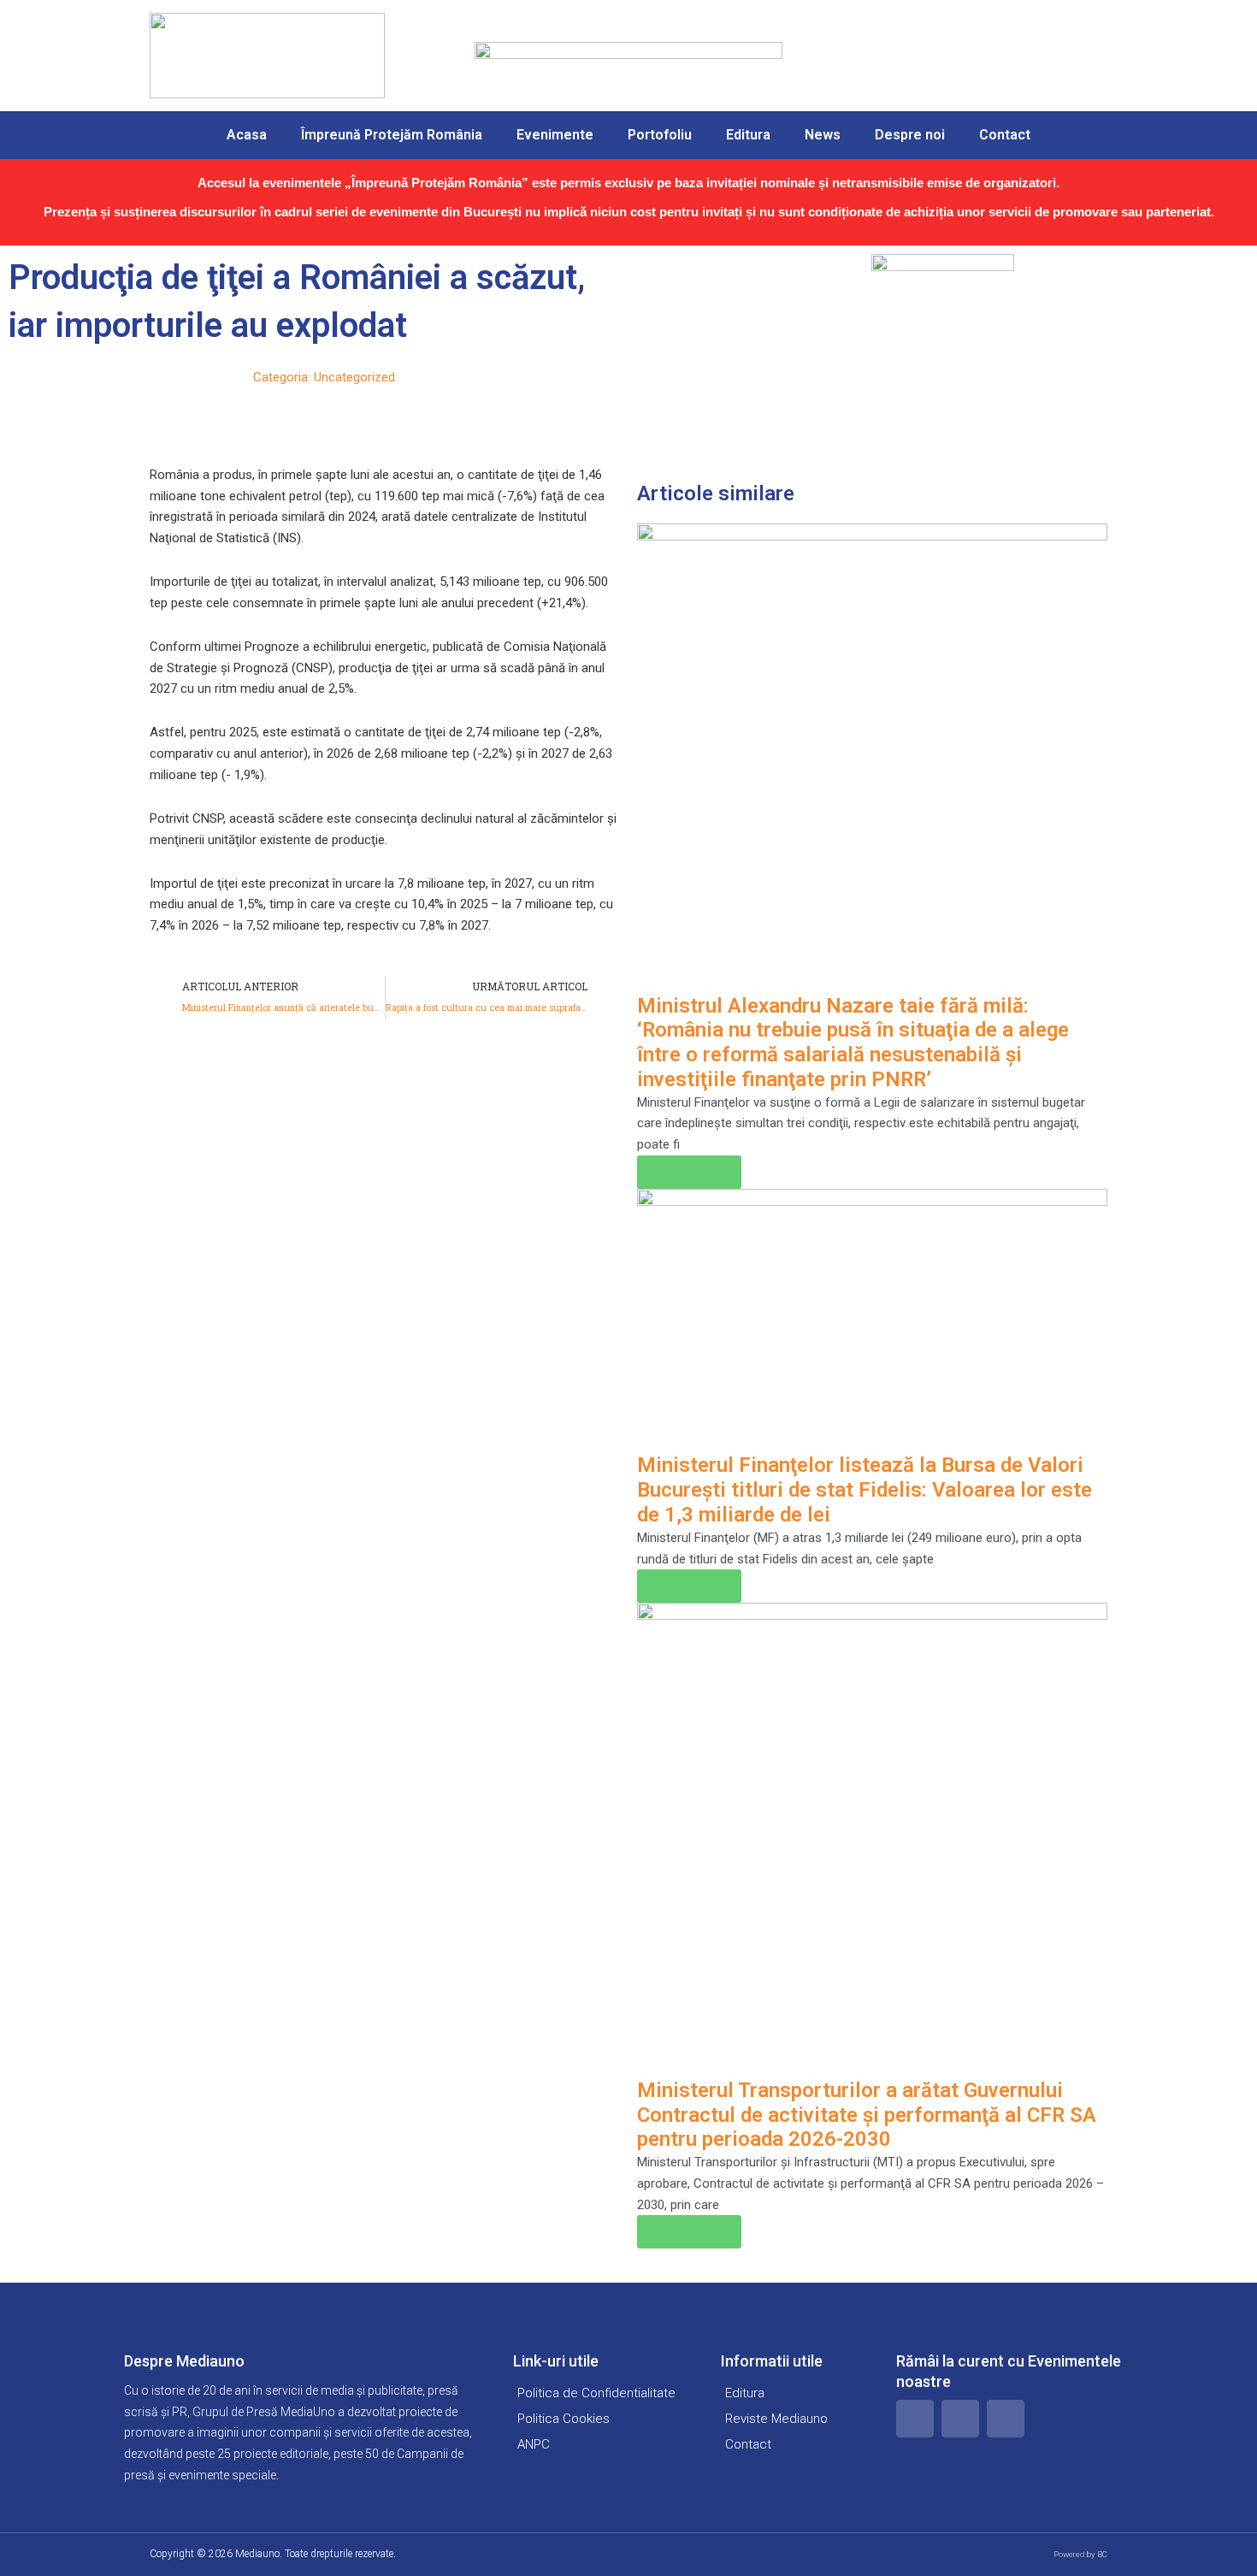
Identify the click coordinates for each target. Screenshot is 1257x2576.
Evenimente (555, 135)
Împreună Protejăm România (392, 135)
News (823, 135)
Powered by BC (1080, 2554)
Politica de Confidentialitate (596, 2393)
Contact (1005, 135)
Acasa (247, 135)
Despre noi (910, 135)
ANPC (534, 2444)
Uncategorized (354, 377)
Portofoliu (660, 135)
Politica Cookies (564, 2419)
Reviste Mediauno (776, 2419)
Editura (748, 135)
